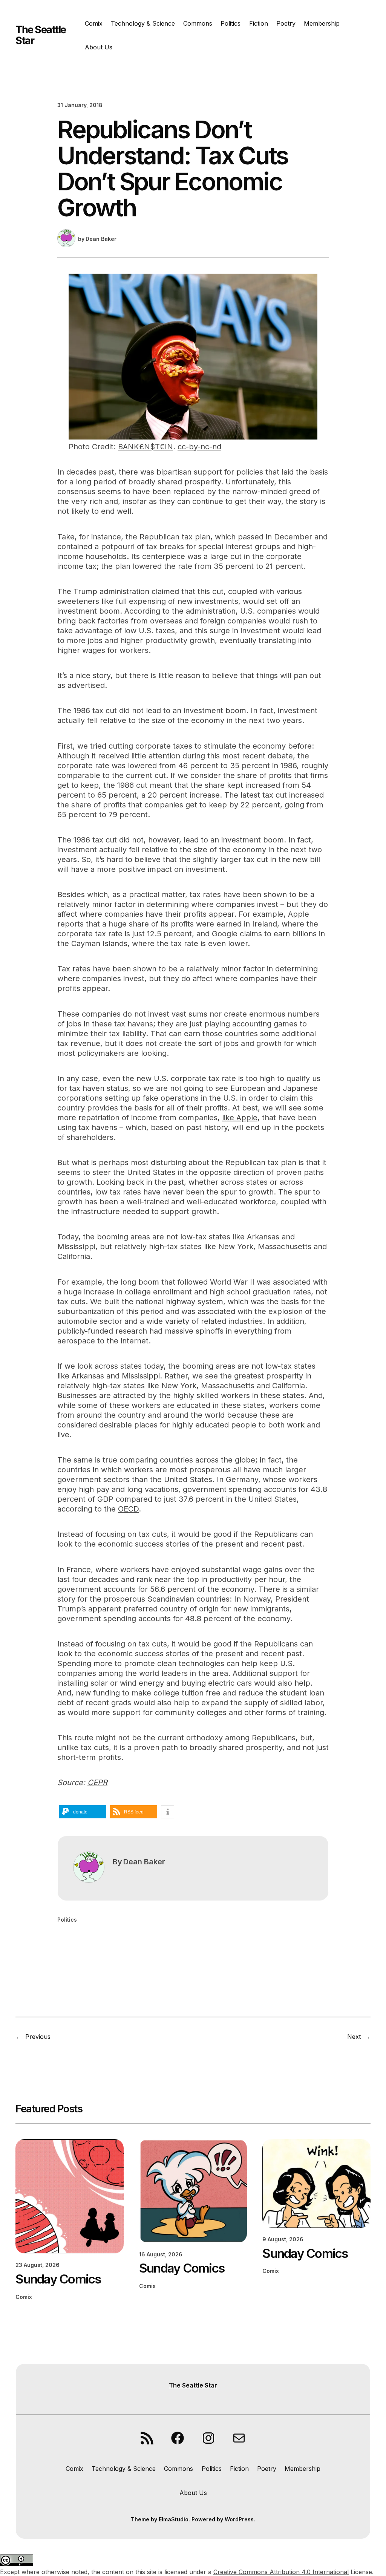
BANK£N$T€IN (146, 447)
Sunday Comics (58, 2279)
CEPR (97, 1783)
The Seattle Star (41, 35)
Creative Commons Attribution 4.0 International (281, 2572)
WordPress (239, 2519)
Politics (67, 1920)
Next (354, 2037)
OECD (128, 1509)
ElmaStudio (174, 2519)
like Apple (240, 1118)
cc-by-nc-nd (199, 447)
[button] (83, 1812)
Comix (24, 2297)
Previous (38, 2037)
